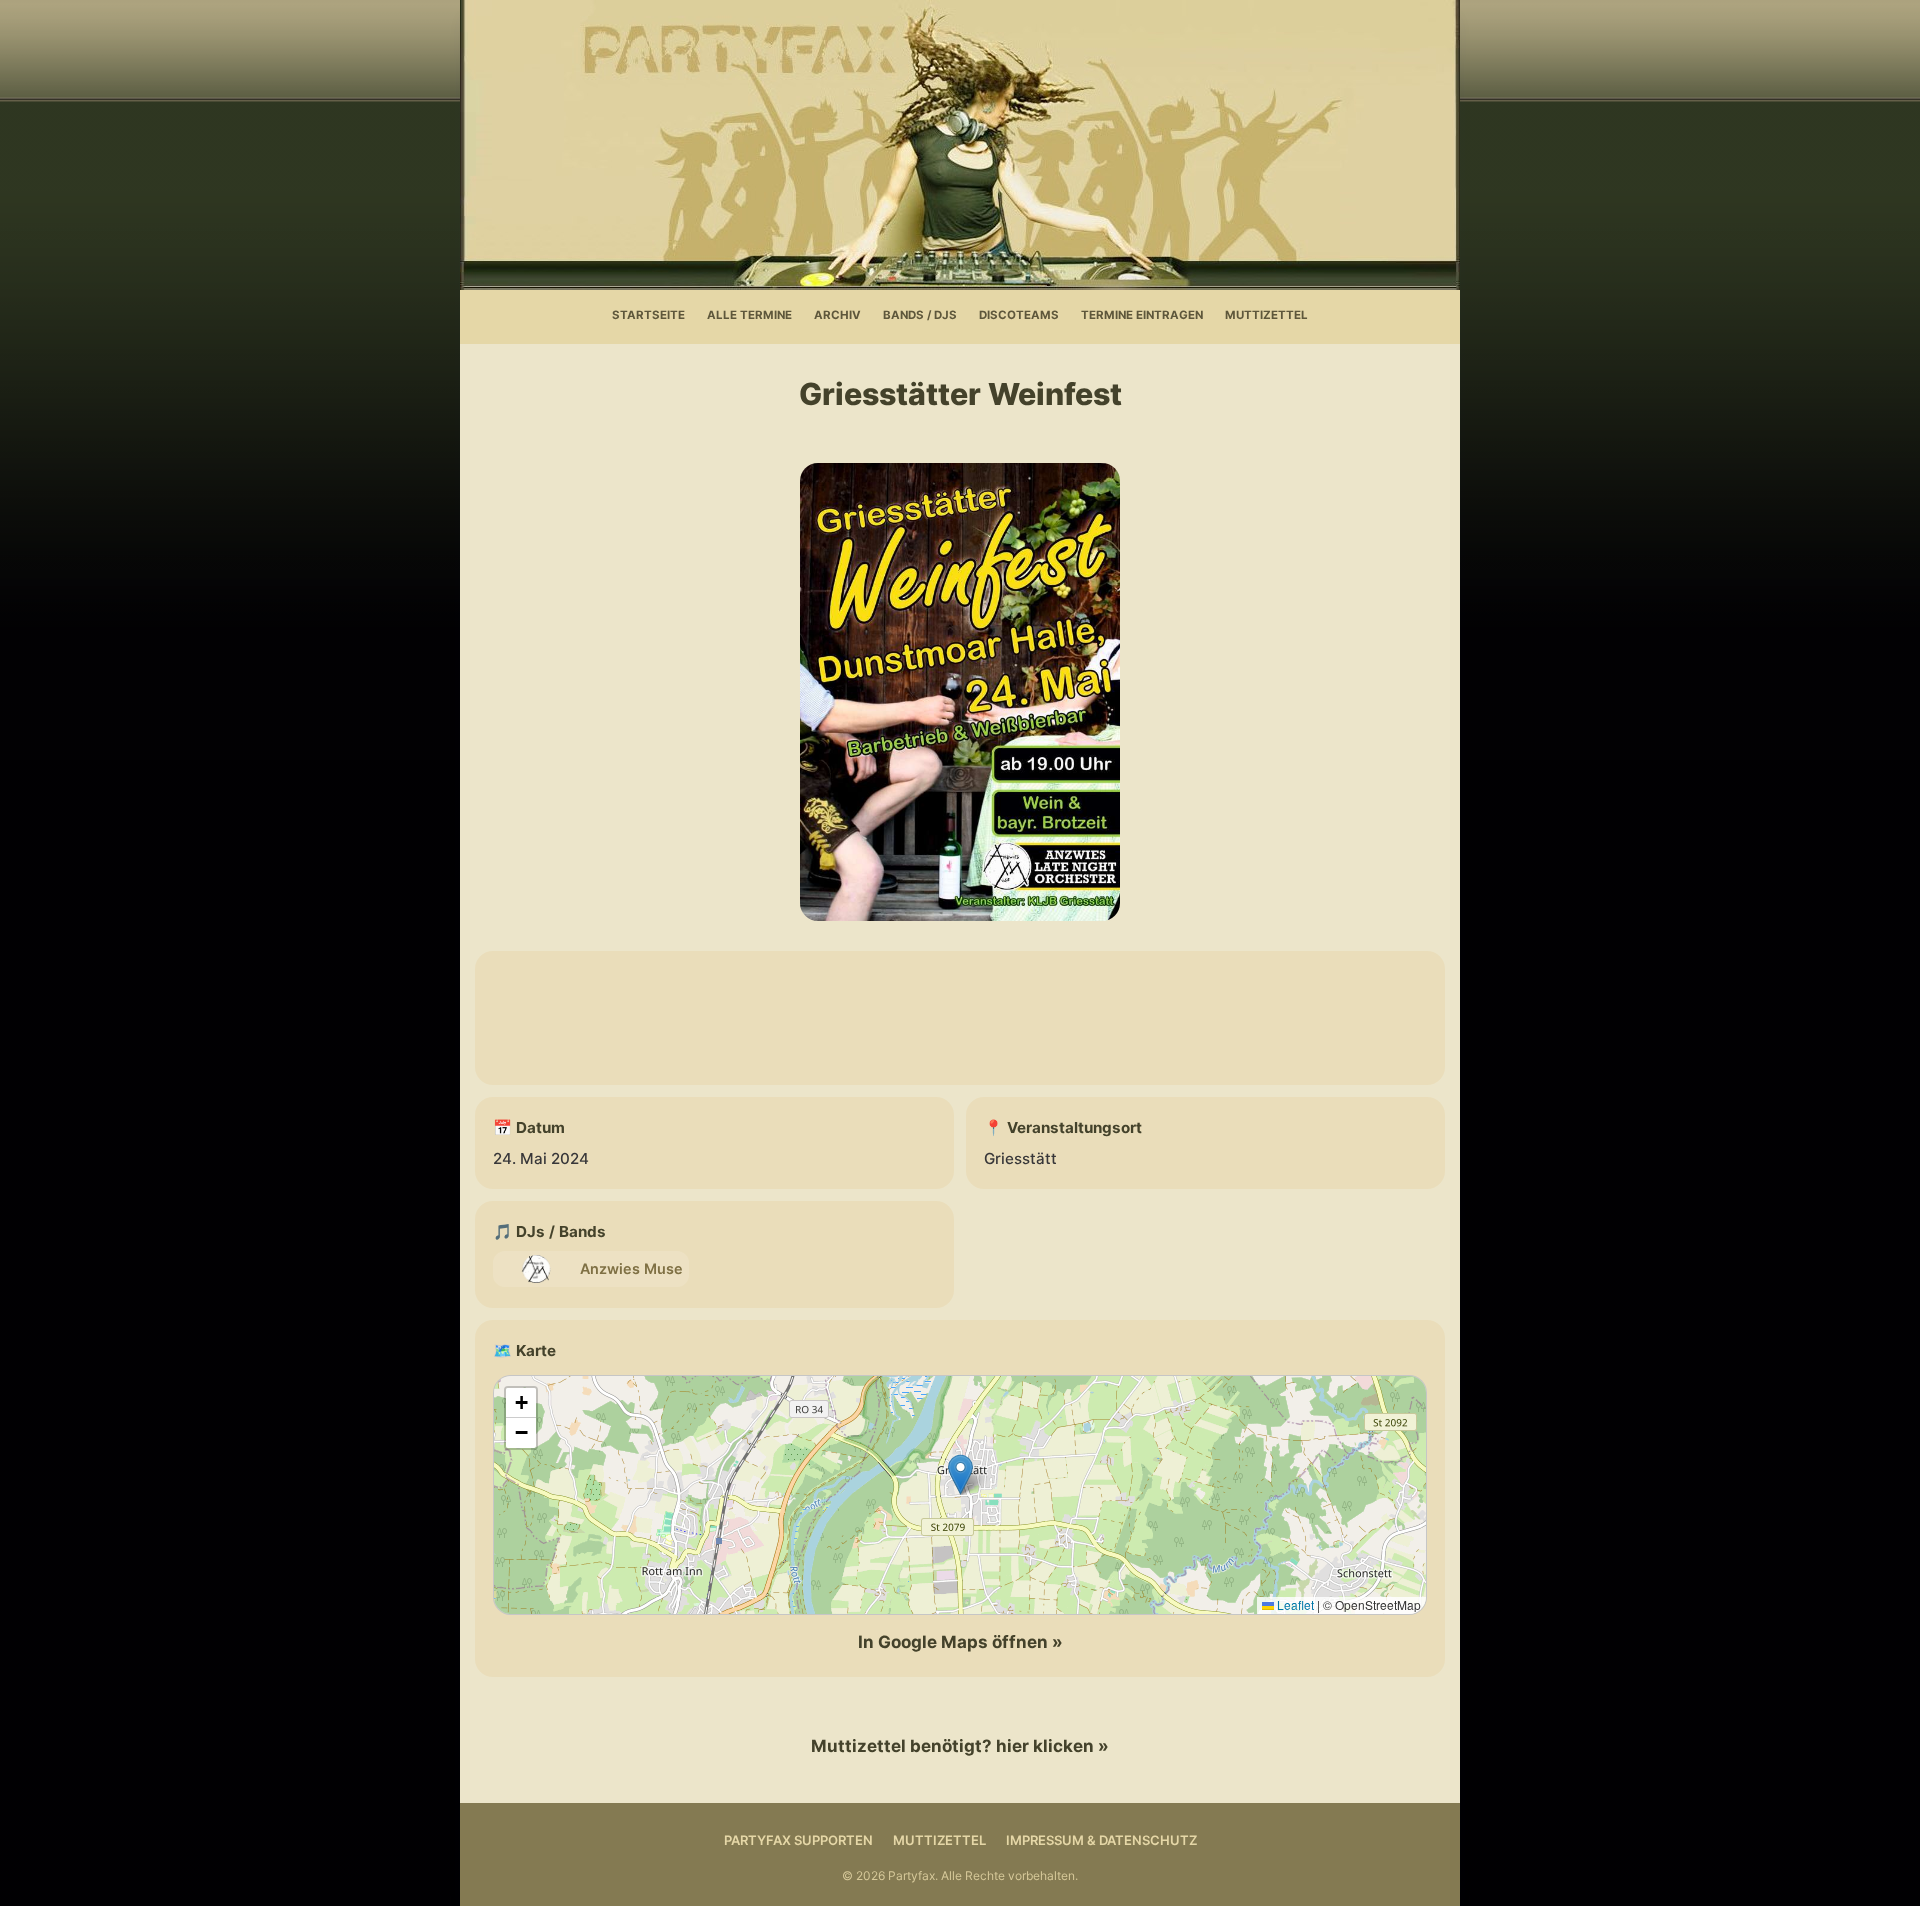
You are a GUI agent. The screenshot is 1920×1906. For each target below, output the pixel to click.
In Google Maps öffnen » (960, 1642)
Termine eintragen (1142, 315)
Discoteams (1019, 315)
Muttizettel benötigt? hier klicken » (960, 1746)
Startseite (648, 315)
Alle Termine (749, 315)
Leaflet (1294, 1604)
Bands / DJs (920, 315)
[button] (960, 1474)
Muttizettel (1266, 315)
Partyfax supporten (798, 1840)
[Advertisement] (960, 1018)
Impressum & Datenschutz (1101, 1840)
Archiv (837, 315)
